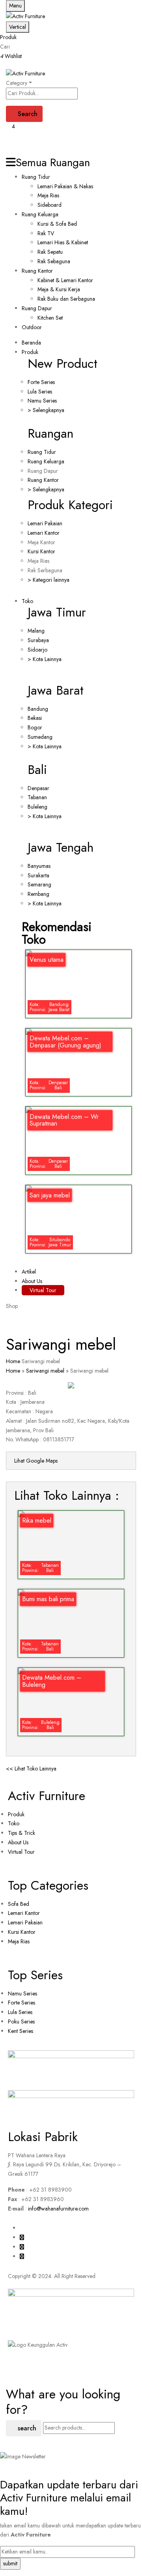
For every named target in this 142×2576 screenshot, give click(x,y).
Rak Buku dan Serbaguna (66, 299)
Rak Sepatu (50, 252)
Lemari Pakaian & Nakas (65, 186)
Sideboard (50, 205)
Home (13, 1361)
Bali (37, 770)
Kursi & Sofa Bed (57, 224)
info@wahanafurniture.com (58, 2209)
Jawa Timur (57, 612)
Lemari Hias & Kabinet (63, 242)
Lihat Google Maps (36, 1461)
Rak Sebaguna (54, 261)
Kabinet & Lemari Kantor (65, 280)
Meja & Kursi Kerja (59, 289)
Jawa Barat (56, 690)
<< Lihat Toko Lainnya (31, 1769)
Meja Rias (48, 195)
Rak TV (46, 233)
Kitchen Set (50, 318)
